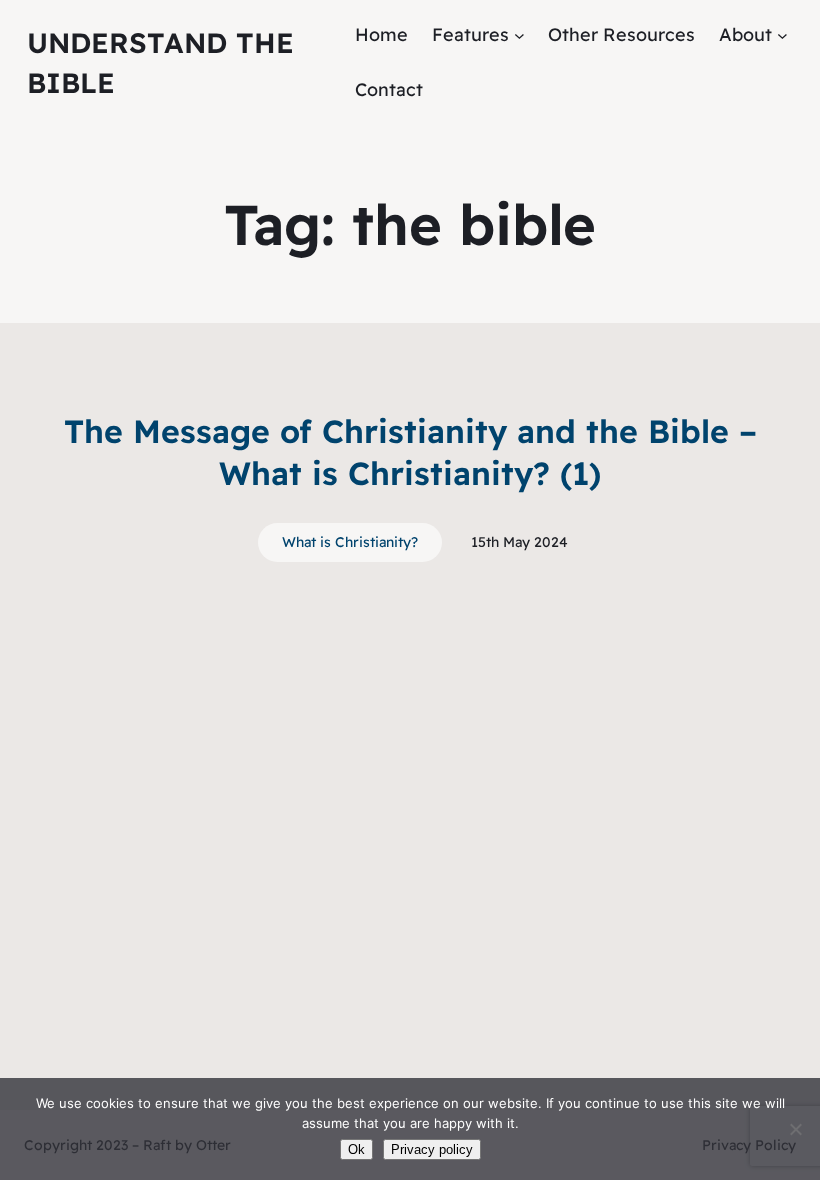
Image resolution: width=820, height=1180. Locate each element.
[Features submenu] (519, 35)
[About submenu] (782, 35)
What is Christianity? (350, 542)
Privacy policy (432, 1149)
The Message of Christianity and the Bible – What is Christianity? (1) (410, 452)
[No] (795, 1129)
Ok (356, 1149)
